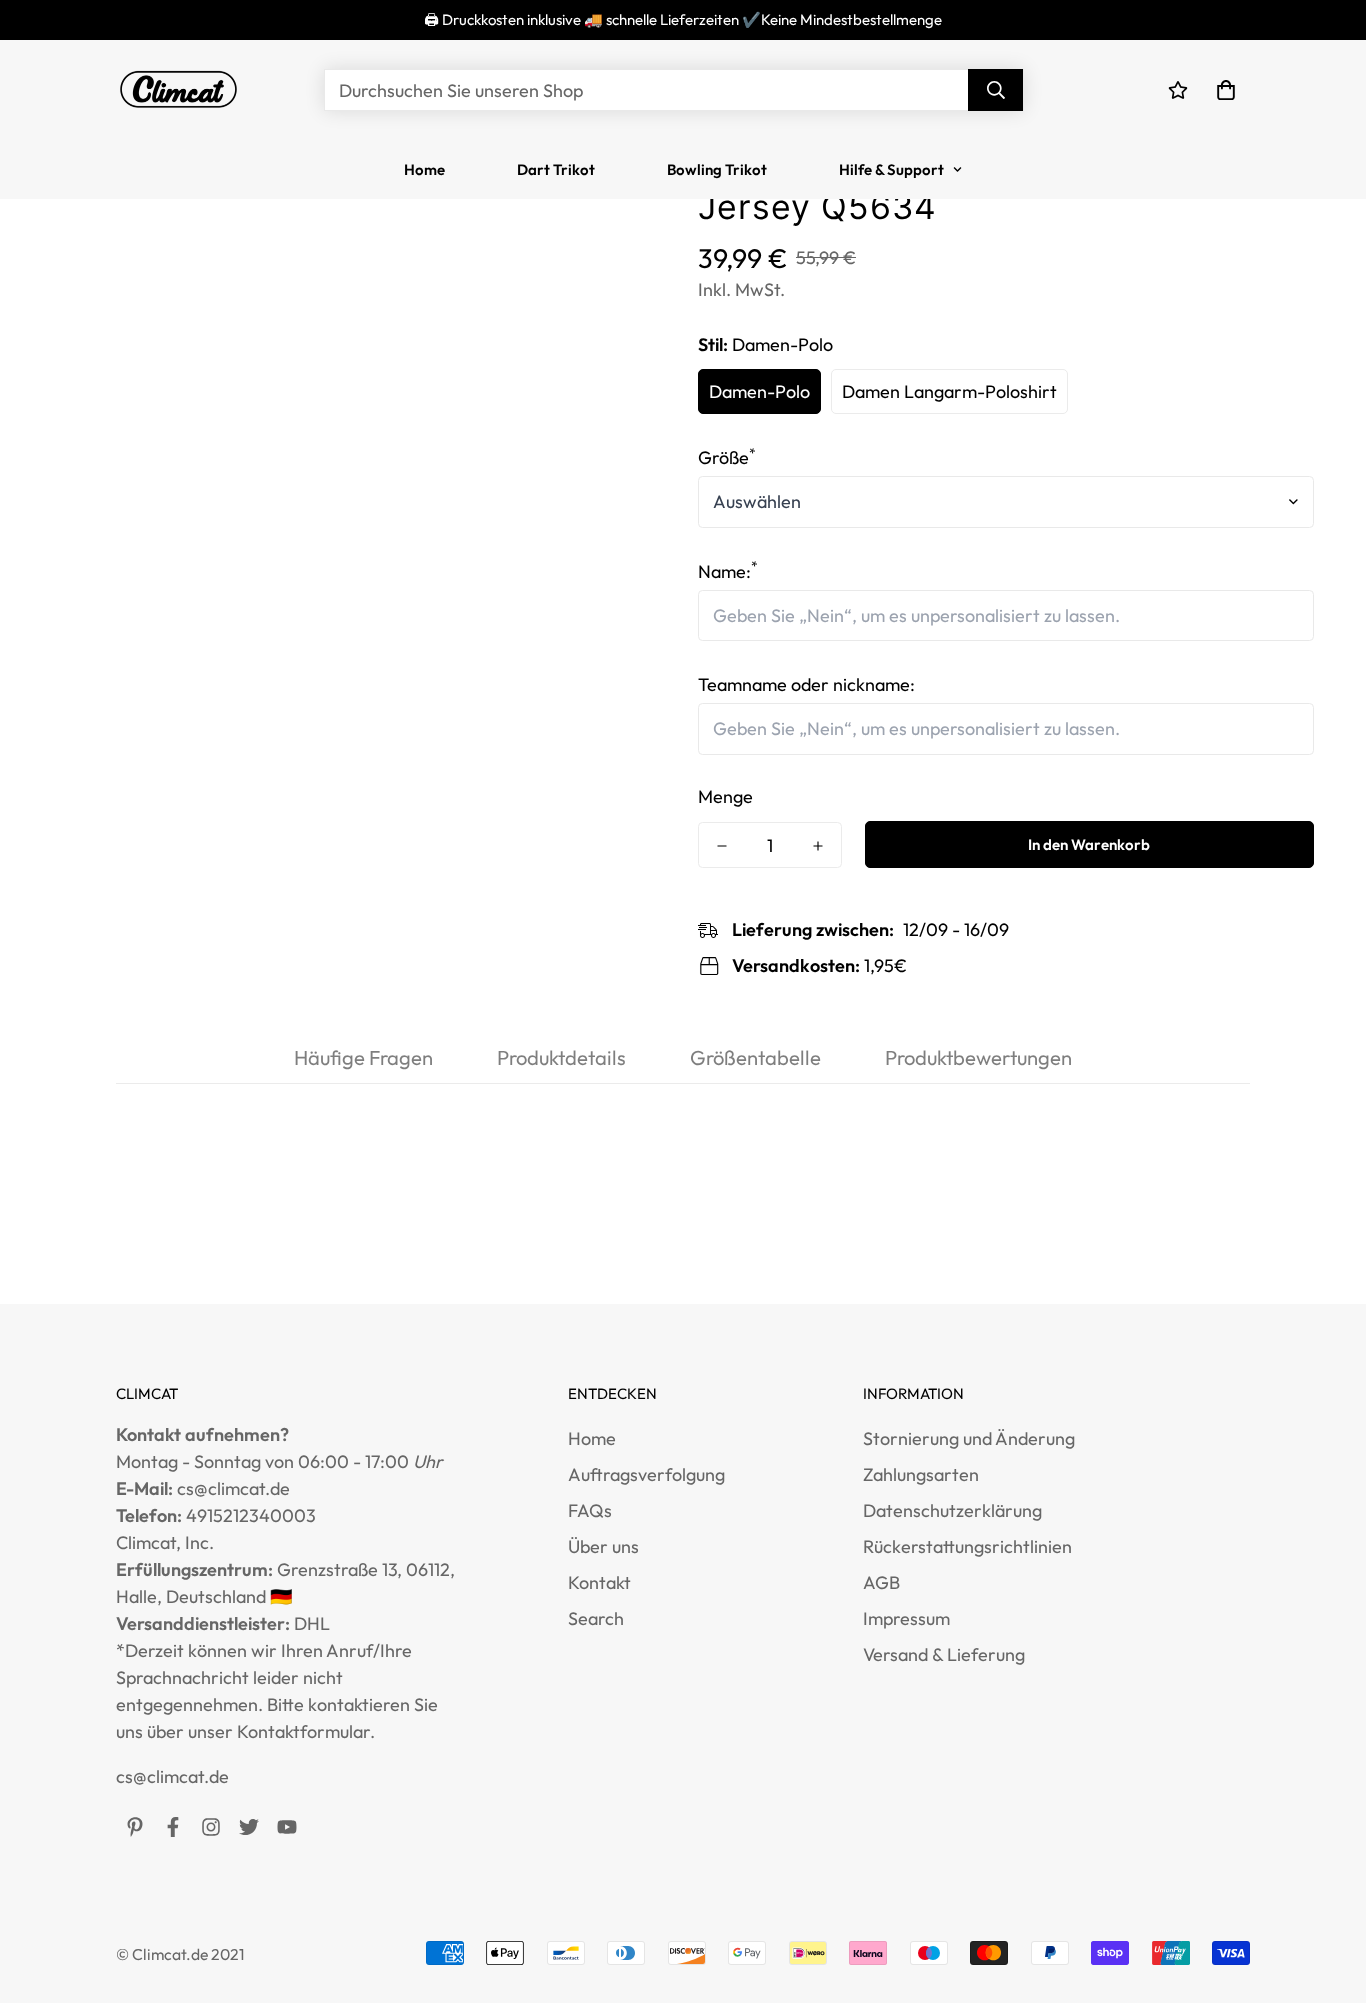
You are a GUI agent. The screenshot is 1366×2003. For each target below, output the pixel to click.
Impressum (906, 1618)
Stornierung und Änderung (969, 1438)
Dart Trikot (556, 169)
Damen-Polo (759, 391)
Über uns (603, 1546)
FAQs (590, 1510)
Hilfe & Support (891, 169)
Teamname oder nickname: (806, 684)
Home (424, 169)
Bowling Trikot (717, 169)
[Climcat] (178, 90)
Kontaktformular (303, 1731)
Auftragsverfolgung (646, 1474)
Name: (728, 571)
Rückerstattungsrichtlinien (967, 1546)
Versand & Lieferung (944, 1654)
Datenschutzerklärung (952, 1510)
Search (596, 1618)
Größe (727, 457)
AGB (881, 1582)
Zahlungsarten (921, 1474)
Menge (725, 796)
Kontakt (599, 1582)
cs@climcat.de (172, 1776)
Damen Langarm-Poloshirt (949, 391)
